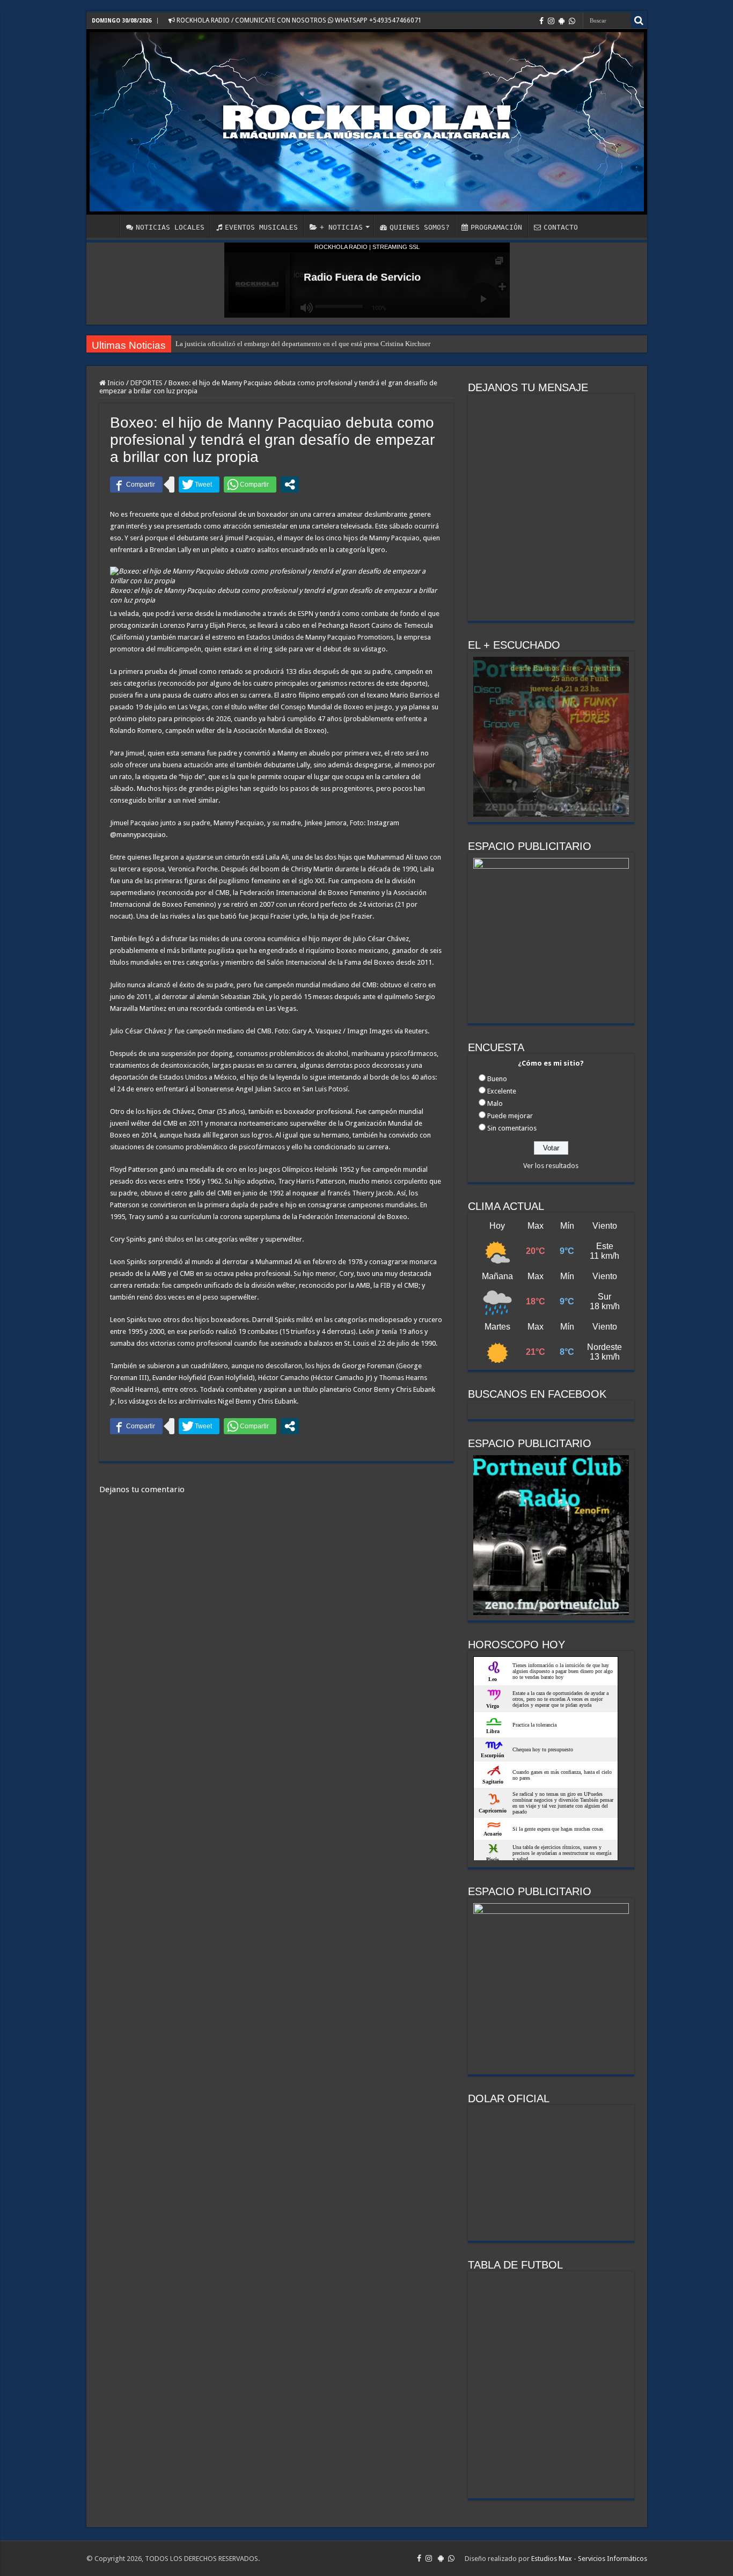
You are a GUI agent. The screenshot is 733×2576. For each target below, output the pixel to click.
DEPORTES (146, 383)
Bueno (497, 1079)
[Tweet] (199, 485)
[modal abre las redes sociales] (290, 485)
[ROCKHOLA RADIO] (367, 122)
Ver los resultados (551, 1166)
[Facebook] (541, 21)
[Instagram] (551, 21)
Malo (495, 1103)
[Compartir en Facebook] (136, 485)
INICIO (106, 226)
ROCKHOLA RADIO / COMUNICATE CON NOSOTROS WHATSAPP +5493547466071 (298, 20)
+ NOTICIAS (341, 227)
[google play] (562, 21)
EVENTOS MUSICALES (261, 227)
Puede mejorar (510, 1116)
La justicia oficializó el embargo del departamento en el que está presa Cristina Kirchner (303, 344)
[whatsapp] (572, 21)
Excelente (502, 1091)
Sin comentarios (512, 1128)
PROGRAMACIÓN (496, 227)
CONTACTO (561, 227)
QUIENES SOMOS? (420, 227)
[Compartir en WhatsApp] (250, 485)
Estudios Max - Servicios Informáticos (589, 2559)
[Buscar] (639, 20)
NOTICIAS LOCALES (170, 227)
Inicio (115, 383)
